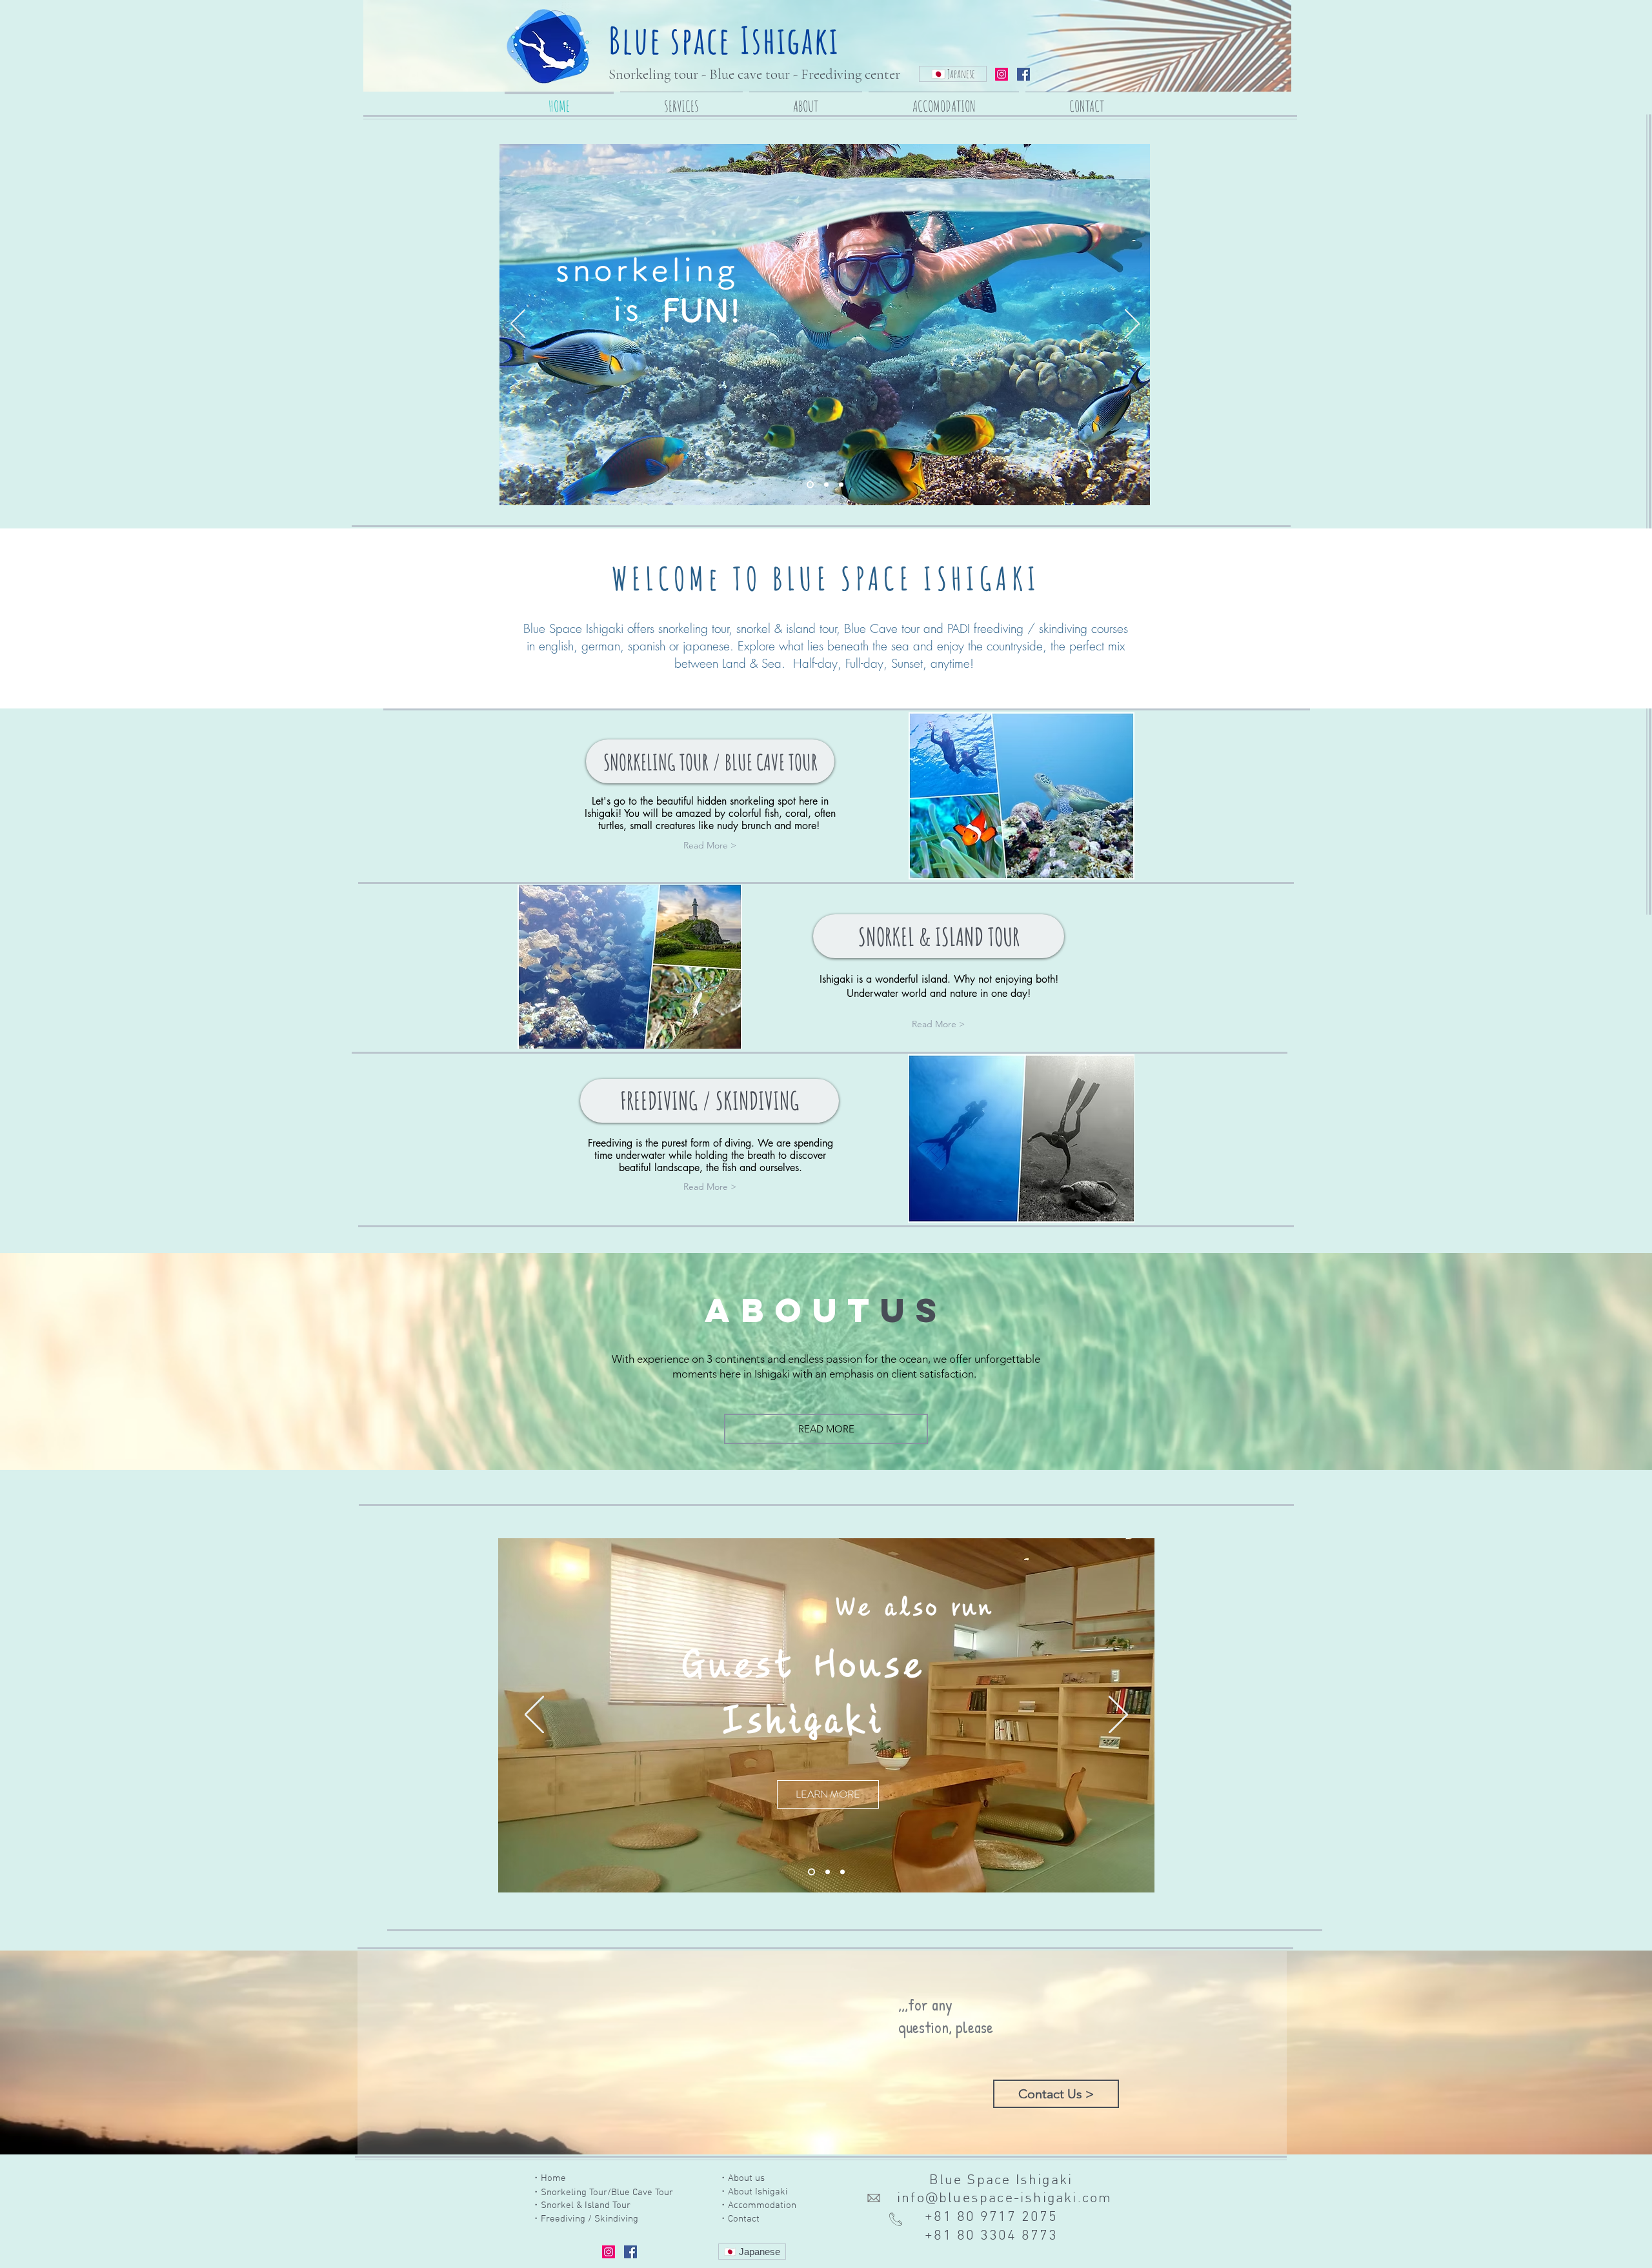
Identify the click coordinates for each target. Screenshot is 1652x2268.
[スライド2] (826, 1872)
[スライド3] (842, 1872)
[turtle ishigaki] (825, 485)
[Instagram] (1002, 74)
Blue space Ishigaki (724, 40)
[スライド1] (810, 1872)
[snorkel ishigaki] (809, 485)
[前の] (518, 325)
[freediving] (841, 485)
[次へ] (1132, 325)
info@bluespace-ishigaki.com (1004, 2199)
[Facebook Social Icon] (1023, 74)
